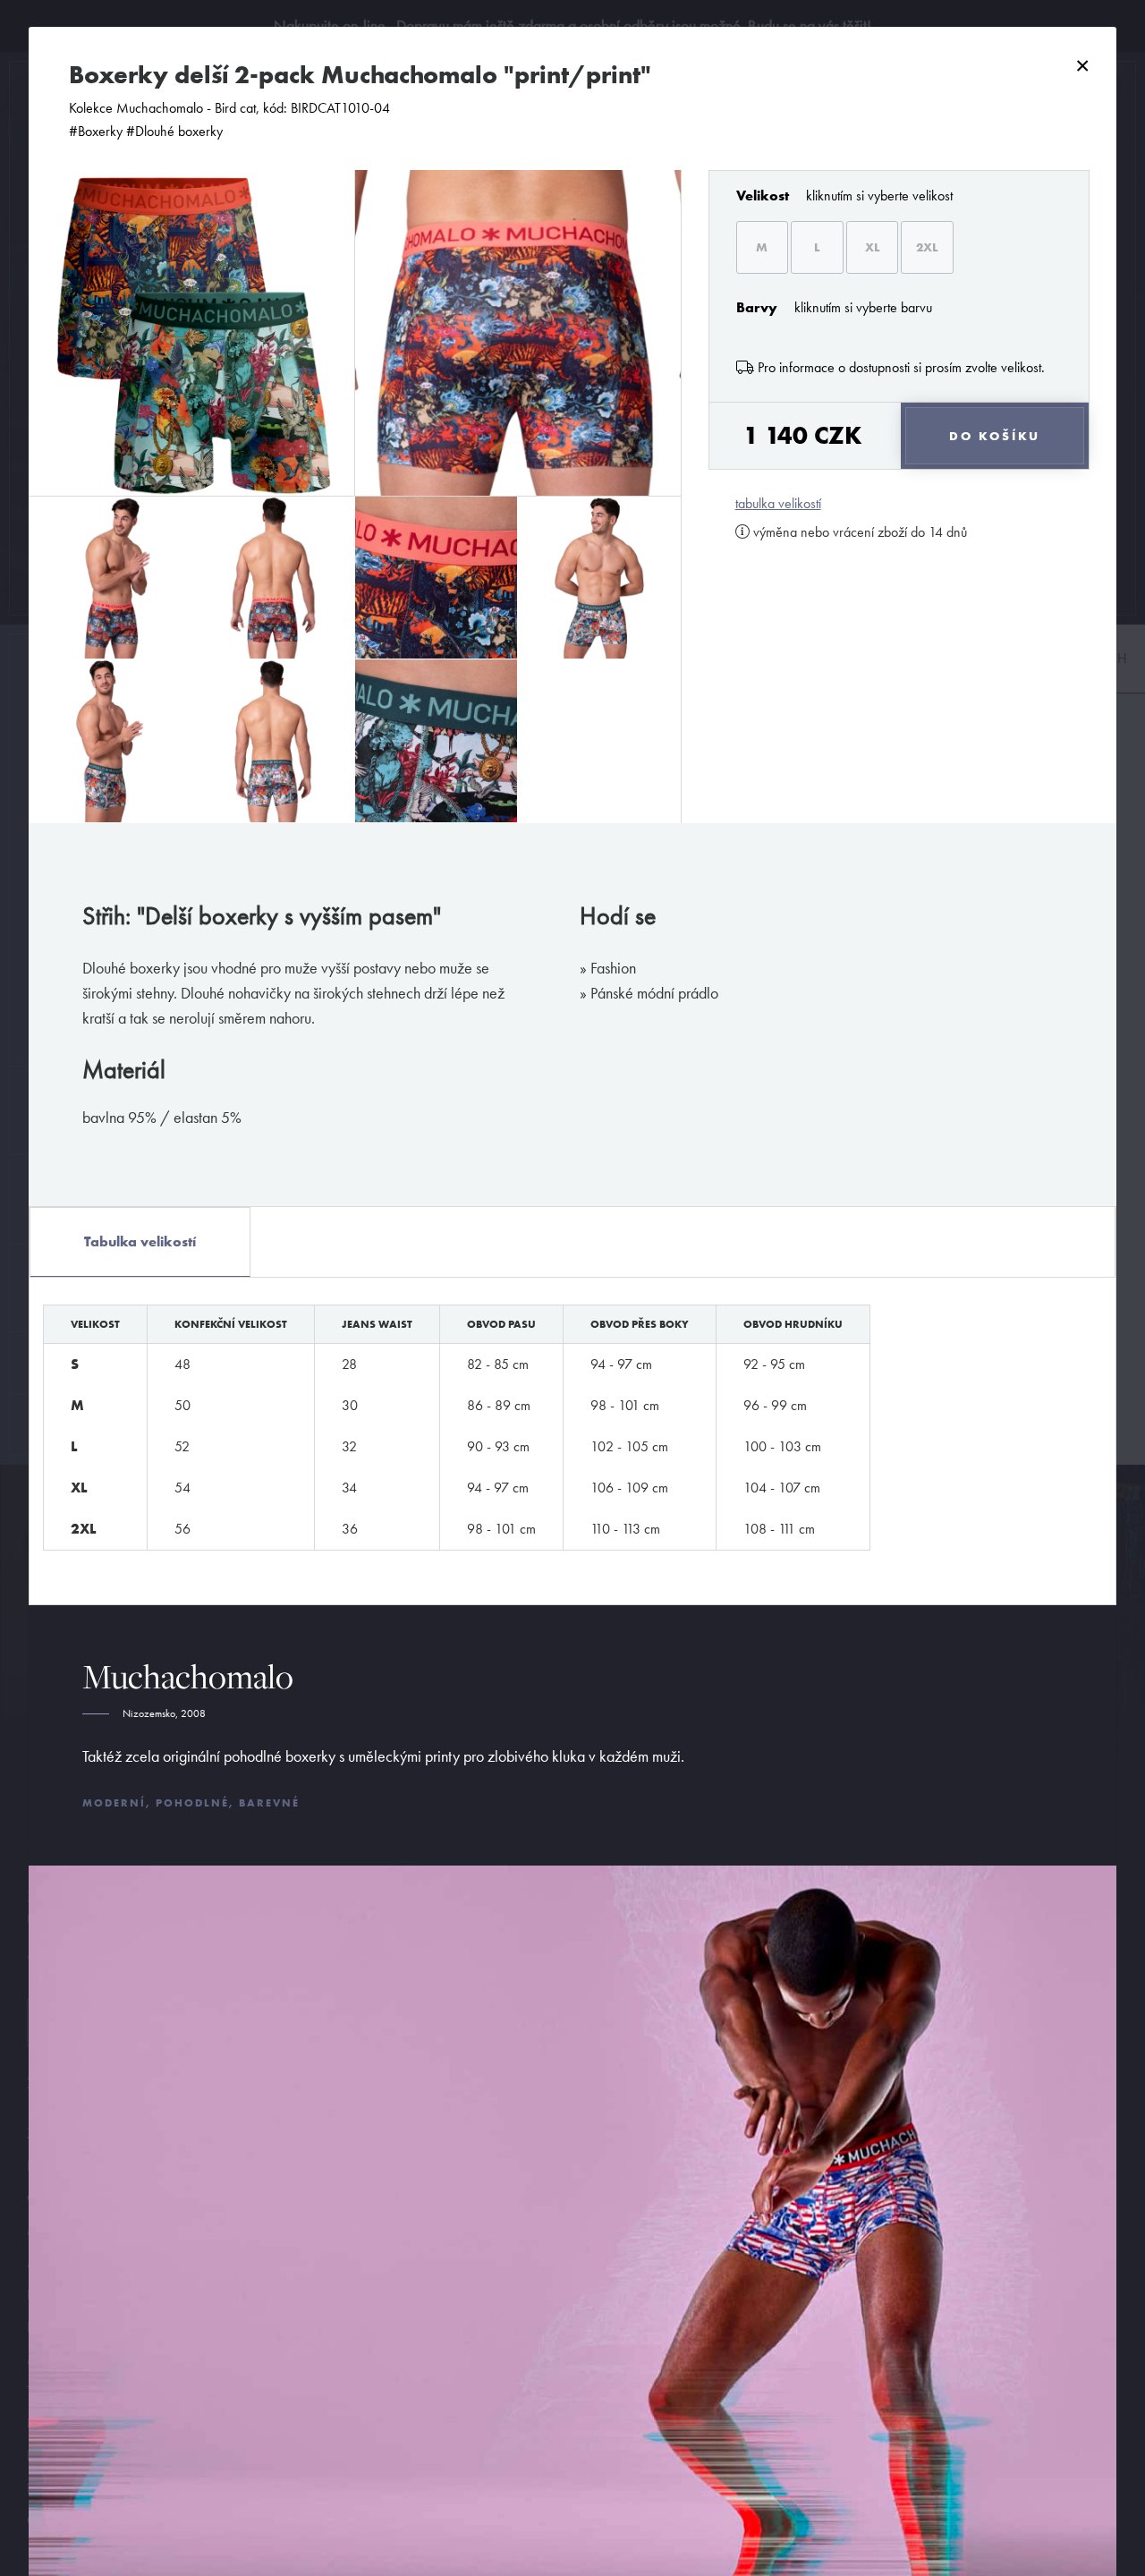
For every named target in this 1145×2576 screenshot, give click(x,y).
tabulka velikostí (778, 504)
